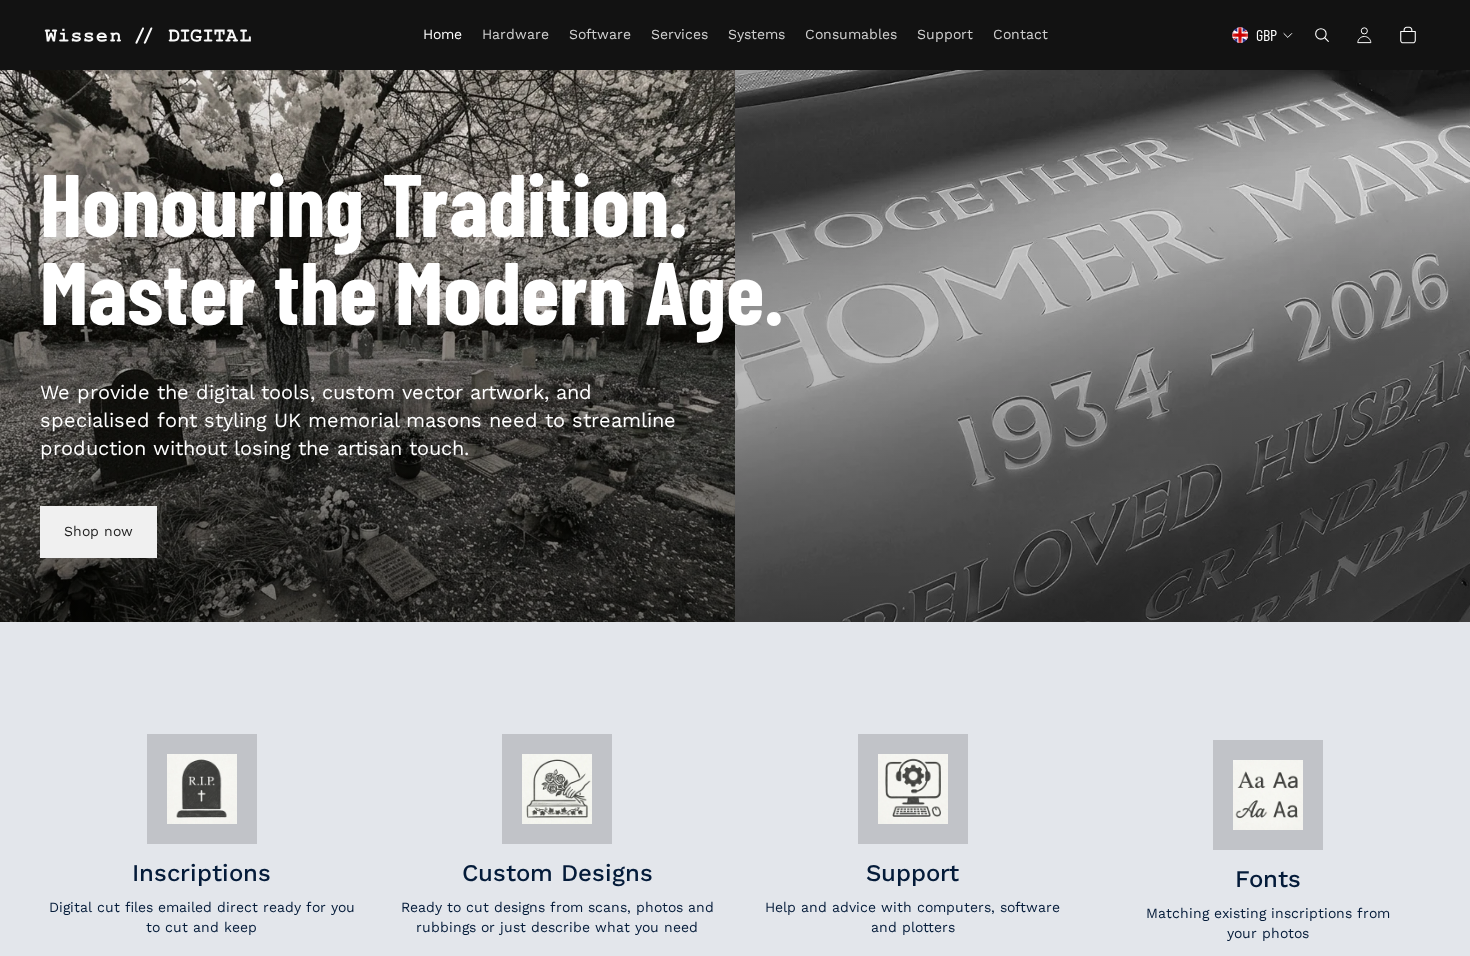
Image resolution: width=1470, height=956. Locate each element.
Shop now (98, 531)
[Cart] (1408, 35)
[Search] (1322, 35)
